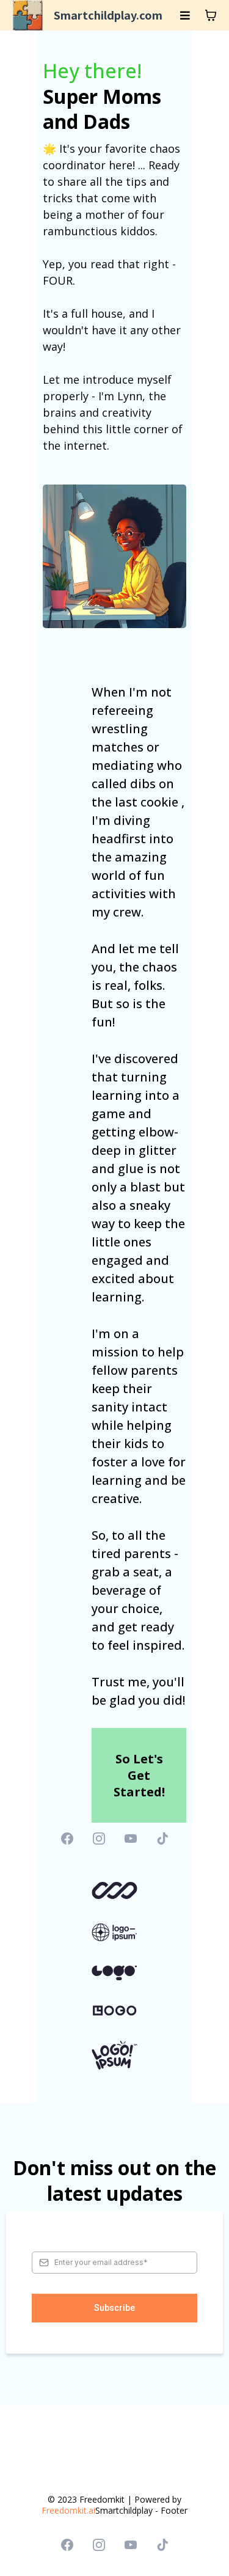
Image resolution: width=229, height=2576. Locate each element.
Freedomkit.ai (68, 2510)
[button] (185, 16)
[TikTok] (162, 1839)
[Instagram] (99, 1839)
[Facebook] (67, 1839)
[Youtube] (131, 1839)
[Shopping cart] (211, 15)
